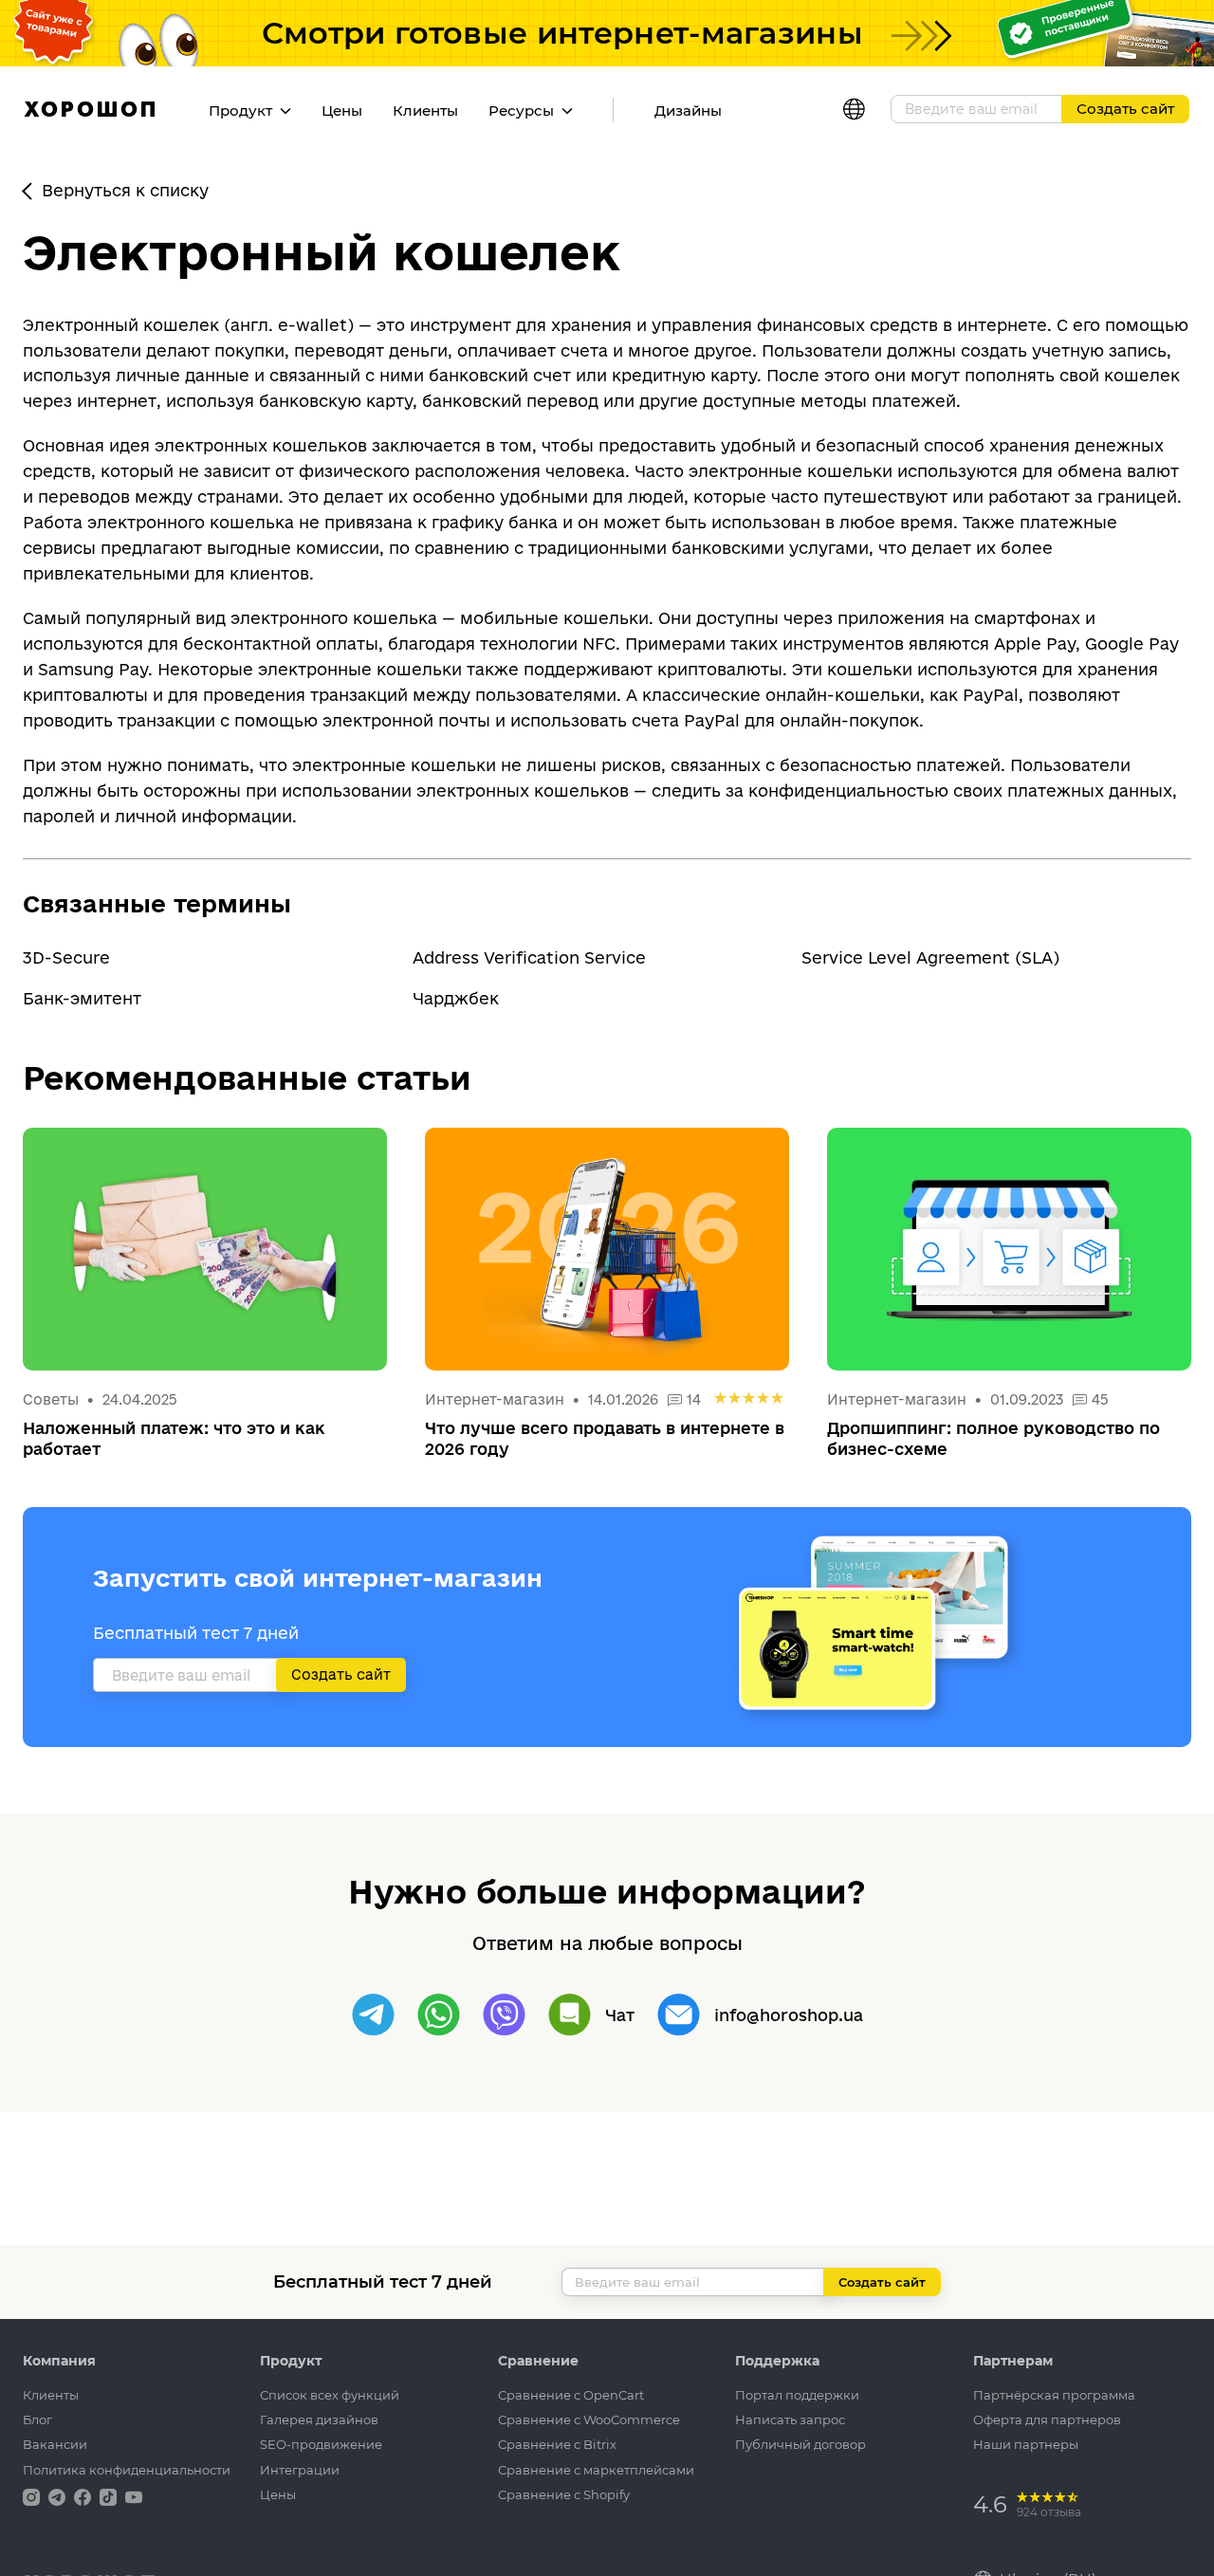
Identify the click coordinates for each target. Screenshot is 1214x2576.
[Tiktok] (110, 2496)
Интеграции (300, 2470)
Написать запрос (790, 2420)
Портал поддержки (797, 2395)
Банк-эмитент (82, 998)
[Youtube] (134, 2496)
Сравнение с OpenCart (571, 2395)
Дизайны (688, 110)
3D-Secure (66, 957)
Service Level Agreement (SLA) (930, 957)
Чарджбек (456, 998)
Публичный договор (800, 2444)
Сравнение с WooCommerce (589, 2420)
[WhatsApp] (439, 2015)
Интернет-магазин (497, 1399)
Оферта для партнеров (1047, 2420)
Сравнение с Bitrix (557, 2444)
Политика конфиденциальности (127, 2470)
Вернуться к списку (125, 190)
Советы (51, 1399)
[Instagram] (33, 2496)
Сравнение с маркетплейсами (596, 2470)
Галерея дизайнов (319, 2420)
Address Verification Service (529, 957)
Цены (342, 110)
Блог (37, 2420)
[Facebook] (84, 2496)
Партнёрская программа (1054, 2395)
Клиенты (425, 110)
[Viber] (504, 2015)
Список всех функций (330, 2395)
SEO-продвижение (321, 2444)
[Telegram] (373, 2015)
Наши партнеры (1026, 2444)
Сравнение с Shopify (564, 2494)
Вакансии (55, 2444)
